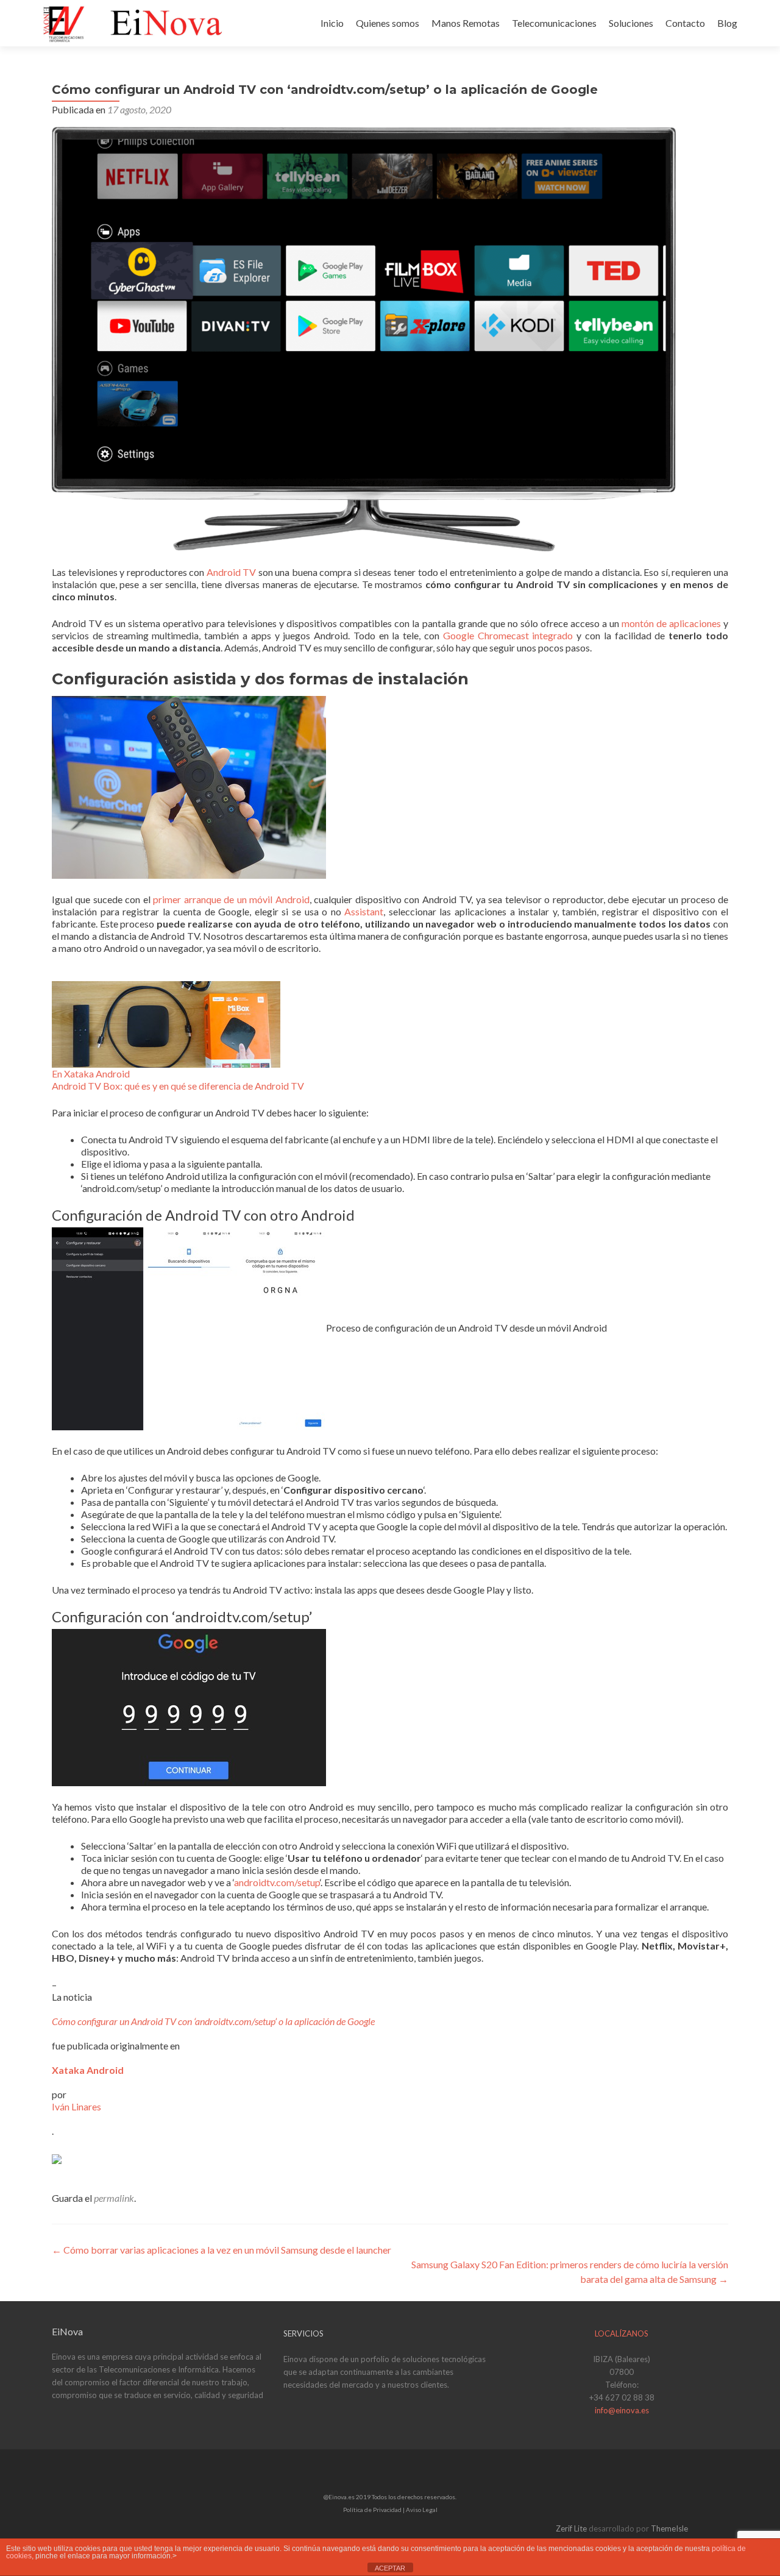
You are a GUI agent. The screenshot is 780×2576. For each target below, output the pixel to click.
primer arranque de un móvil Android (231, 899)
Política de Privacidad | (374, 2510)
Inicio (332, 23)
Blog (727, 23)
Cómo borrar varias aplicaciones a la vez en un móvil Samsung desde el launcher (222, 2250)
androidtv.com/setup (277, 1882)
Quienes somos (388, 23)
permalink (114, 2198)
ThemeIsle (669, 2528)
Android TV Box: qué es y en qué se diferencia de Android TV (178, 1086)
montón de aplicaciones (671, 623)
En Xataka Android (91, 1073)
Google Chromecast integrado (508, 635)
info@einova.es (622, 2410)
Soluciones (631, 23)
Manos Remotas (466, 23)
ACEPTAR (390, 2568)
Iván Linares (76, 2106)
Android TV (232, 572)
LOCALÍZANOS (622, 2333)
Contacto (685, 23)
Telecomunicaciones (554, 23)
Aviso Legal (422, 2510)
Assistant (364, 911)
